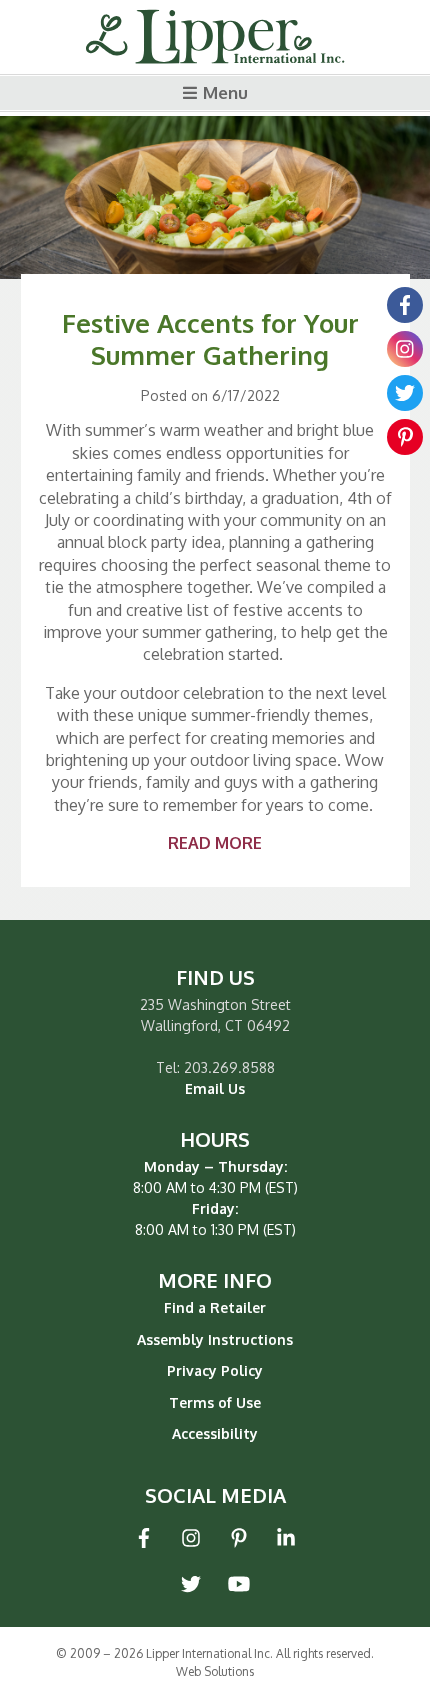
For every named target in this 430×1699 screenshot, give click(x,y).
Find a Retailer (215, 1307)
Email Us (215, 1088)
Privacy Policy (215, 1370)
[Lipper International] (215, 37)
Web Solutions (215, 1671)
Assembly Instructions (215, 1339)
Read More (215, 843)
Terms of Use (215, 1402)
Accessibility (215, 1433)
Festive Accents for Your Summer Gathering (210, 338)
